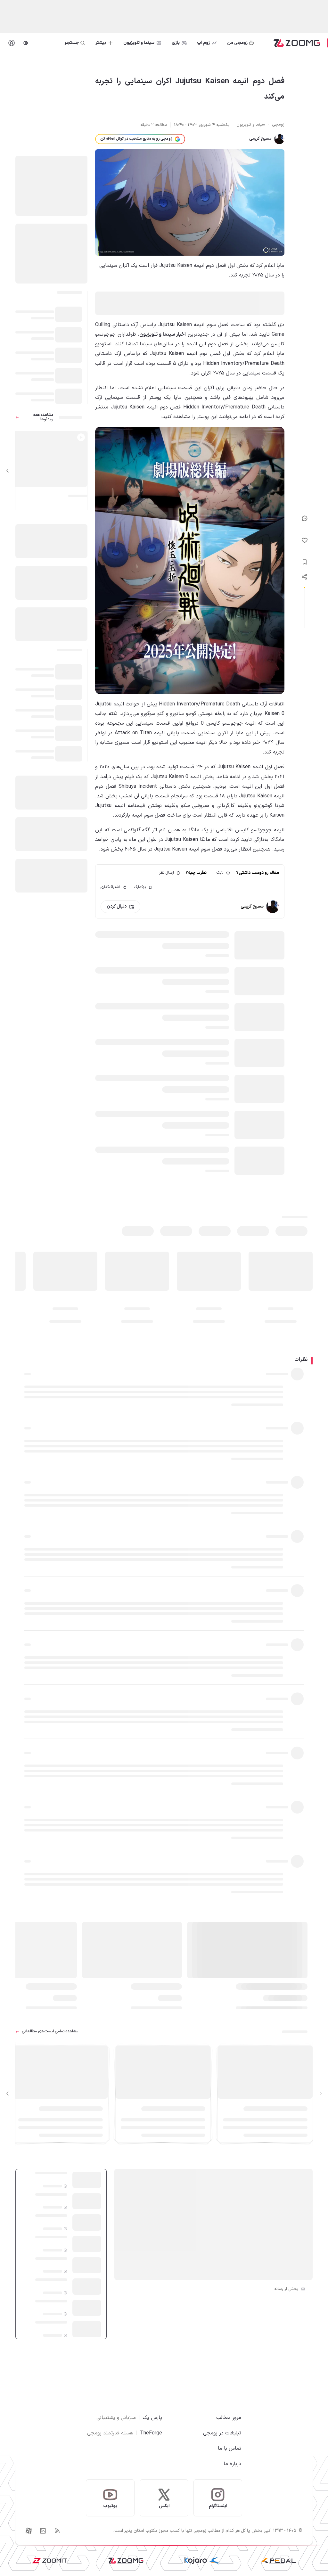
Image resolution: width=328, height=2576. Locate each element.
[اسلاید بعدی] (8, 471)
